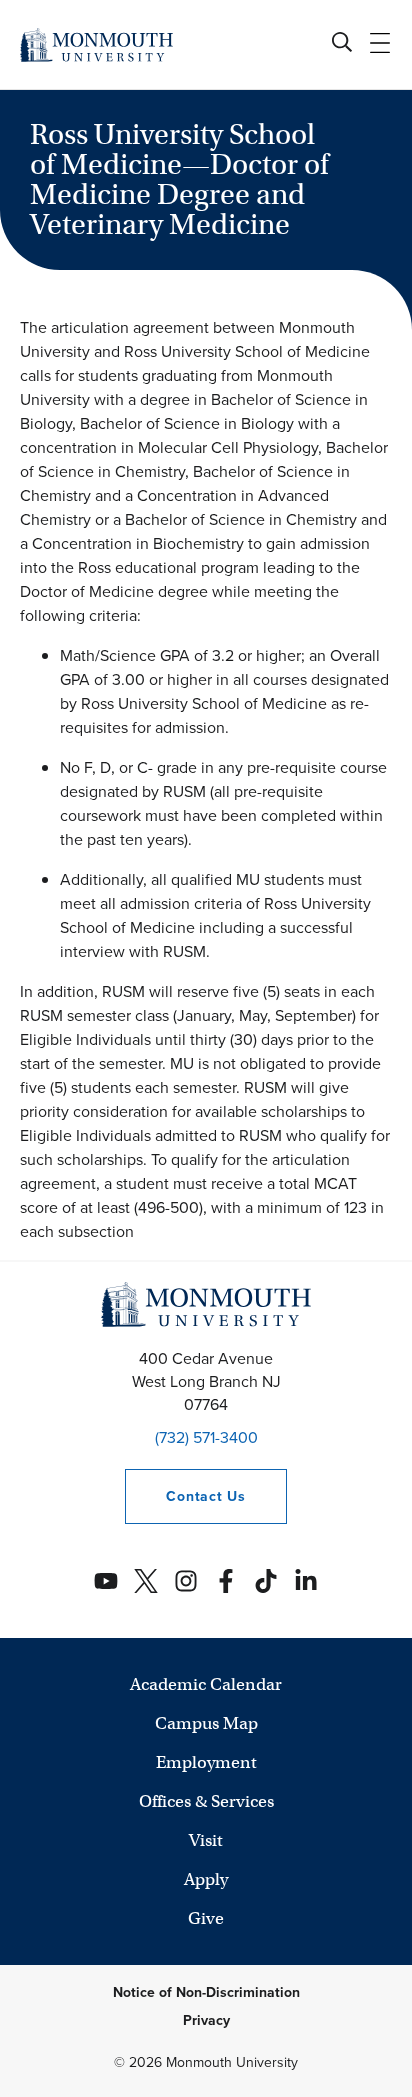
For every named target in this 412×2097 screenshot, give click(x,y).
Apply (206, 1879)
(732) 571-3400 (206, 1437)
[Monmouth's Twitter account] (146, 1581)
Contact (185, 1496)
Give (206, 1918)
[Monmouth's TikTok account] (266, 1581)
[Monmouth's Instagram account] (186, 1581)
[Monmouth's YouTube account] (106, 1581)
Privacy (206, 2020)
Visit (206, 1840)
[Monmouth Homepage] (96, 44)
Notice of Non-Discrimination (206, 1992)
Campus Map (206, 1723)
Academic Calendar (206, 1684)
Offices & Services (206, 1801)
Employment (206, 1762)
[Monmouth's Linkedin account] (306, 1581)
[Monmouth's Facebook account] (226, 1581)
